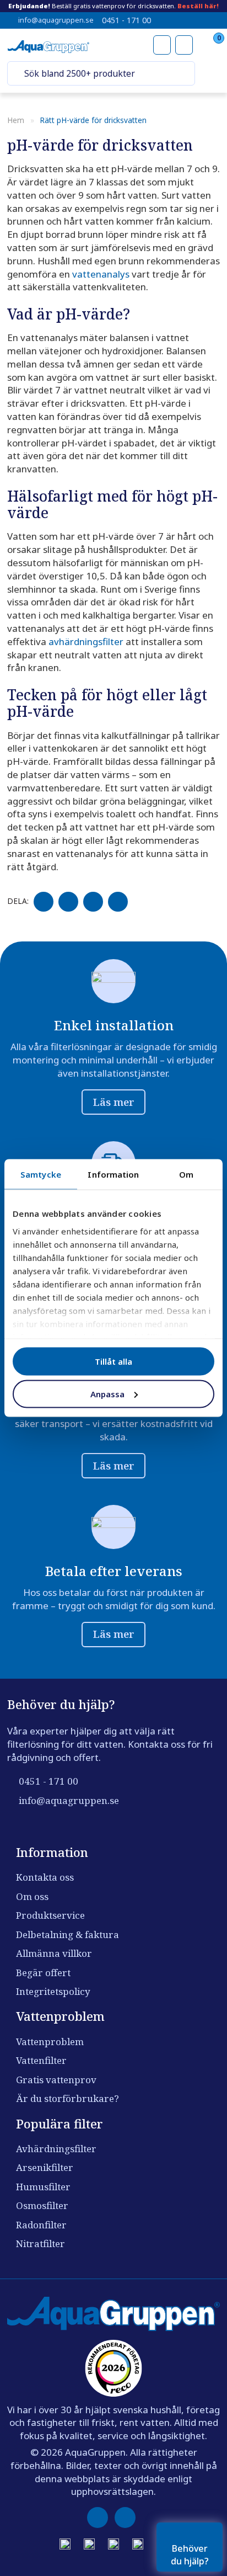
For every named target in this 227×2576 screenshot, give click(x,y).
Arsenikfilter (45, 2167)
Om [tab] (186, 1174)
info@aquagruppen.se (56, 20)
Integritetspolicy (53, 1991)
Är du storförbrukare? (67, 2098)
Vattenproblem (50, 2042)
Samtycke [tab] (41, 1174)
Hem (16, 120)
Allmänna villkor (54, 1953)
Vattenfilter (41, 2060)
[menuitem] (210, 73)
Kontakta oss (45, 1877)
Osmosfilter (42, 2205)
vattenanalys (101, 274)
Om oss (32, 1896)
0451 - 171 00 (126, 20)
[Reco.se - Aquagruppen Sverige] (113, 2368)
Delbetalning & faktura (67, 1934)
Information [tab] (113, 1174)
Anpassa (107, 1393)
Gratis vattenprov (56, 2080)
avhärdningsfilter (86, 642)
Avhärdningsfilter (56, 2149)
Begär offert (43, 1973)
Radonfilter (41, 2225)
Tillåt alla (113, 1361)
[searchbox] (104, 73)
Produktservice (50, 1915)
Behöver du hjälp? (190, 2554)
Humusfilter (43, 2187)
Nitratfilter (40, 2244)
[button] (16, 74)
